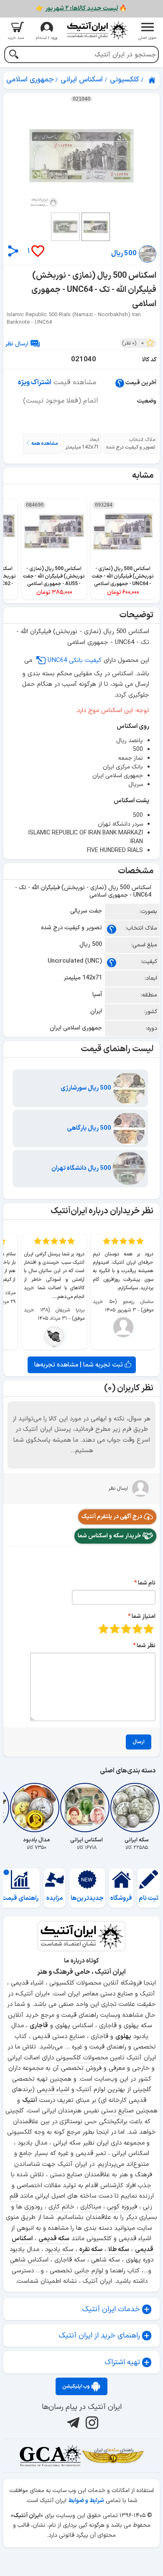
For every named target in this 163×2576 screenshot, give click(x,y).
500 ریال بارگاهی (90, 1128)
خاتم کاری (61, 2207)
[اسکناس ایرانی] (87, 1808)
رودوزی (33, 2207)
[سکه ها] (113, 2456)
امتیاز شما (144, 1616)
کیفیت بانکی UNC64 (75, 660)
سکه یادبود (59, 2250)
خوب (115, 1629)
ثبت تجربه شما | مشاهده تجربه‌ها (79, 1365)
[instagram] (91, 2423)
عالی (103, 1629)
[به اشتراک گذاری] (13, 251)
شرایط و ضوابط (86, 2501)
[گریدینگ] (50, 2456)
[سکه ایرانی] (137, 1808)
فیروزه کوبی (122, 2207)
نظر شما (146, 1646)
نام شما (147, 1583)
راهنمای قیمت (20, 1898)
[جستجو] (14, 55)
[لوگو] (97, 30)
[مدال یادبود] (36, 1808)
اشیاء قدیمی (53, 2090)
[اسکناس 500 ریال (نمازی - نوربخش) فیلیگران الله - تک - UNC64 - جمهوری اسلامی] (81, 156)
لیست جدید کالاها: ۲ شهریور (81, 9)
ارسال (139, 1742)
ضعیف (149, 1629)
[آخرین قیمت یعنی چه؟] (120, 383)
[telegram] (72, 2423)
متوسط (126, 1629)
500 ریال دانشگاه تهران (82, 1168)
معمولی (137, 1629)
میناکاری (91, 2207)
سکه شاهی (106, 2260)
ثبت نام (149, 1898)
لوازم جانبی (89, 2271)
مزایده (55, 1898)
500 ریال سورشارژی (87, 1088)
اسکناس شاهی (29, 2260)
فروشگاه (121, 1898)
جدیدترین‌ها (87, 1898)
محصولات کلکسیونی (82, 2058)
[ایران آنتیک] (153, 80)
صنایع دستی (117, 2111)
